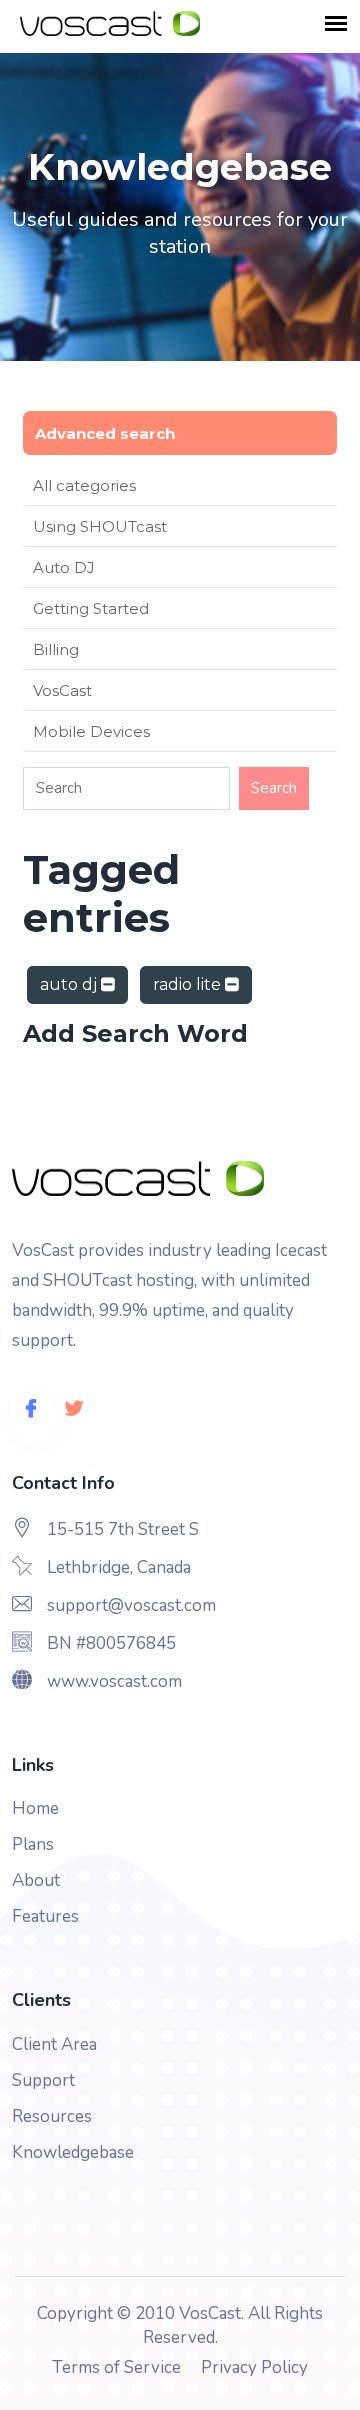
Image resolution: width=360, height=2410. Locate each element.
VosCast (62, 690)
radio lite (189, 984)
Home (35, 1808)
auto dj (70, 984)
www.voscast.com (114, 1681)
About (36, 1880)
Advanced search (105, 433)
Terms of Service (116, 2367)
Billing (56, 649)
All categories (84, 485)
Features (45, 1916)
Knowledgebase (73, 2152)
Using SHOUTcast (100, 526)
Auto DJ (64, 567)
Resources (52, 2116)
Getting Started (91, 608)
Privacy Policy (254, 2367)
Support (43, 2080)
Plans (33, 1844)
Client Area (54, 2044)
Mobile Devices (91, 731)
